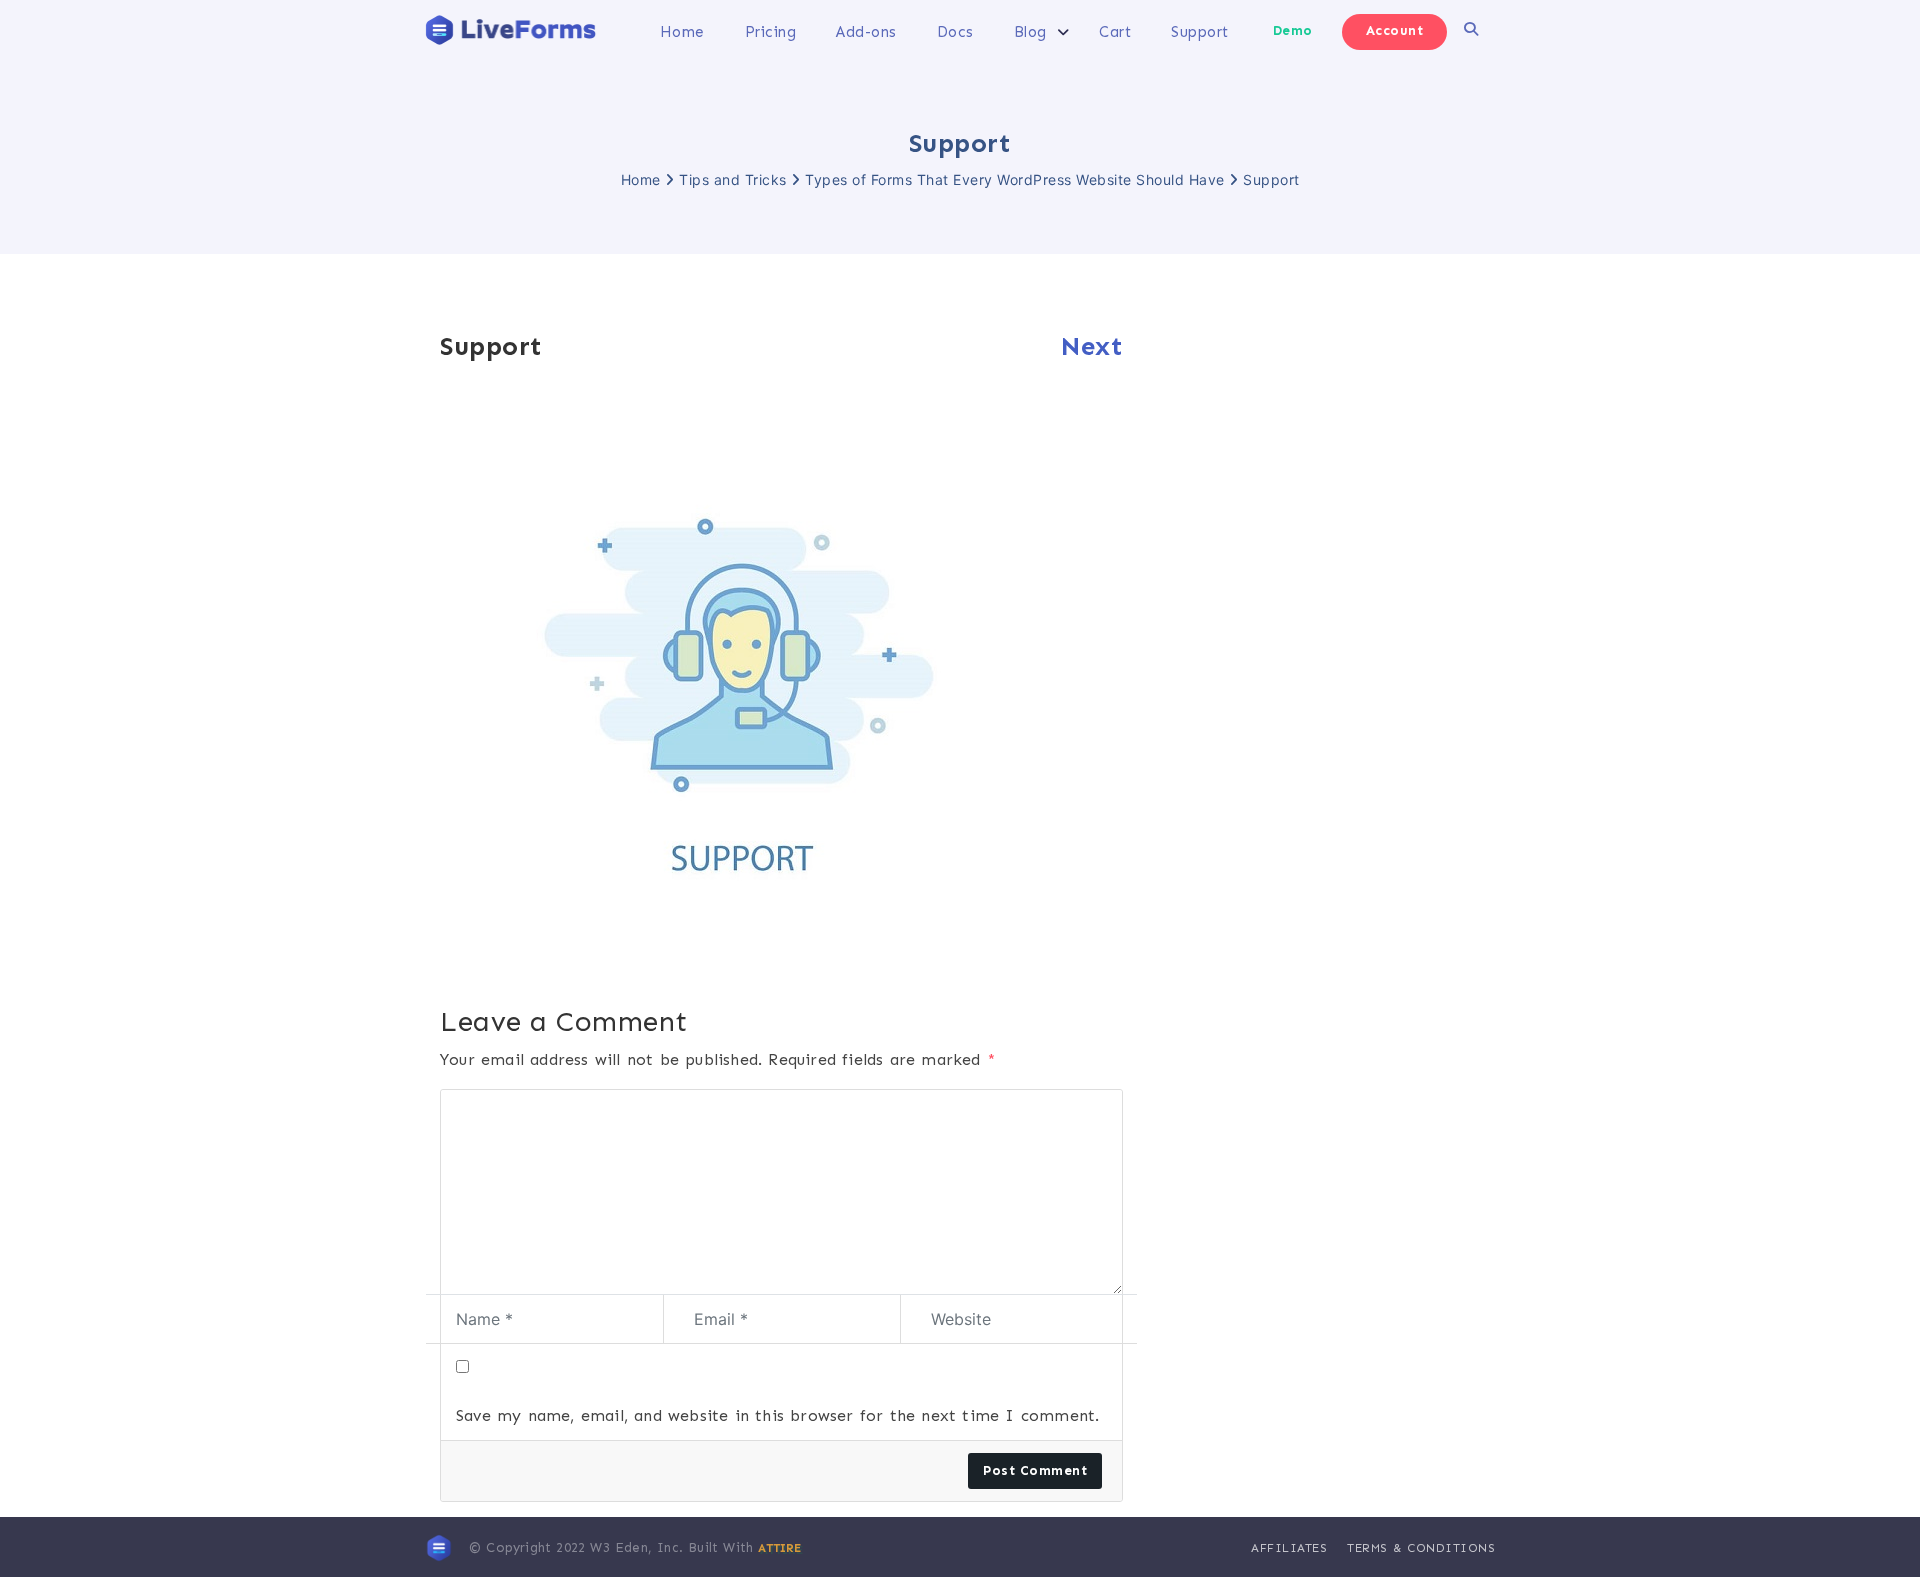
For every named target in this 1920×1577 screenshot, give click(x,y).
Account (1395, 30)
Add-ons (866, 32)
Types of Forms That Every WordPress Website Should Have (1015, 179)
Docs (955, 32)
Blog (1030, 32)
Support (1200, 32)
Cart (1115, 32)
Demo (1293, 30)
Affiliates (1289, 1548)
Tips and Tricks (733, 179)
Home (682, 32)
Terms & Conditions (1421, 1548)
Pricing (771, 32)
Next (1092, 346)
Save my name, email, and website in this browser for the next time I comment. (777, 1415)
